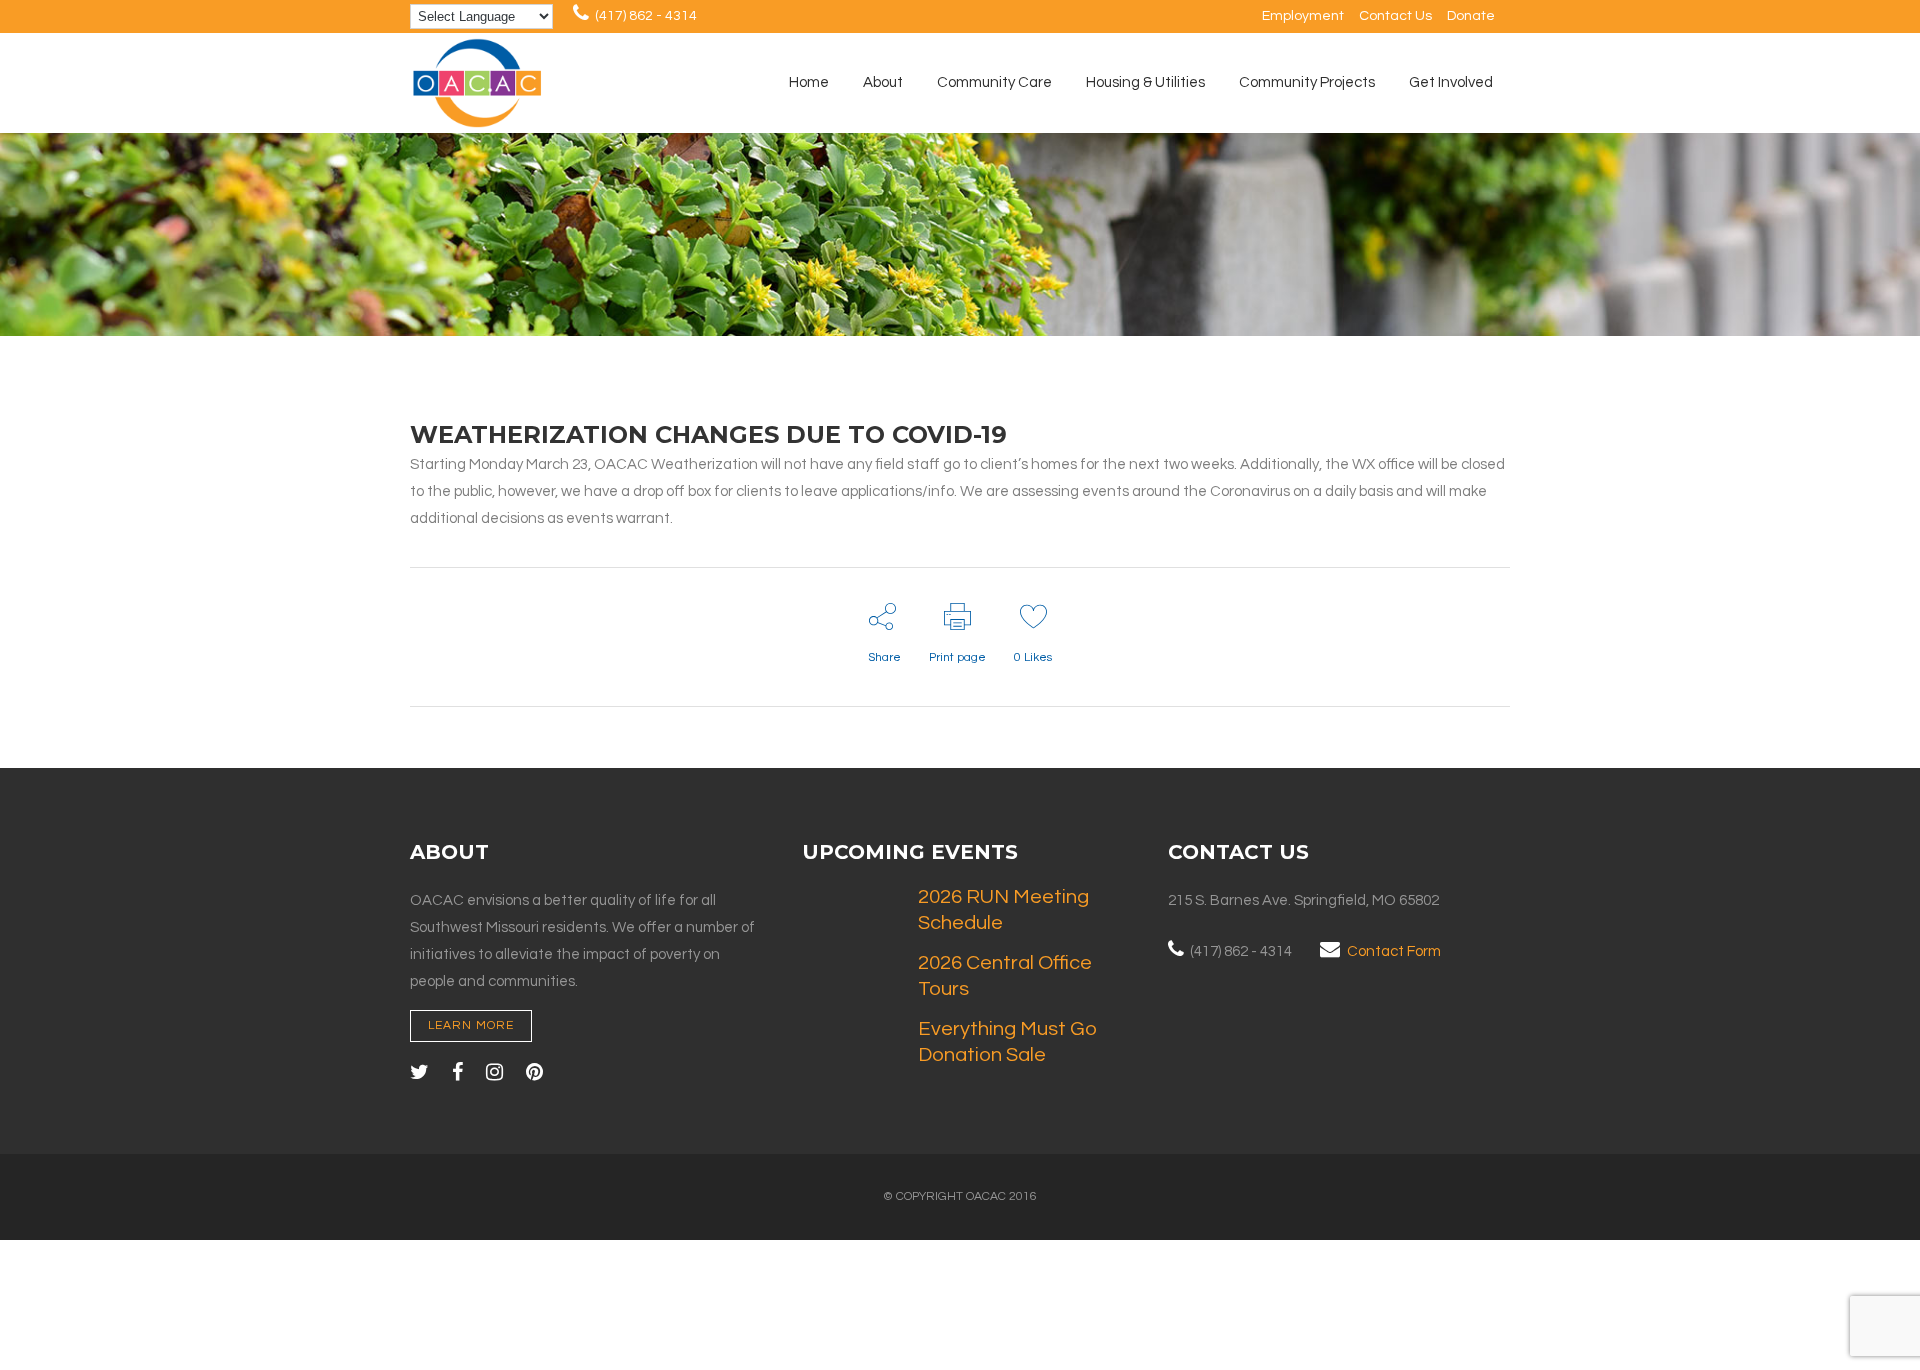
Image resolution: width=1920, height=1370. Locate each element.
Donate (1471, 16)
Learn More (471, 1025)
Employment (1303, 16)
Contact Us (1395, 16)
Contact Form (1394, 951)
